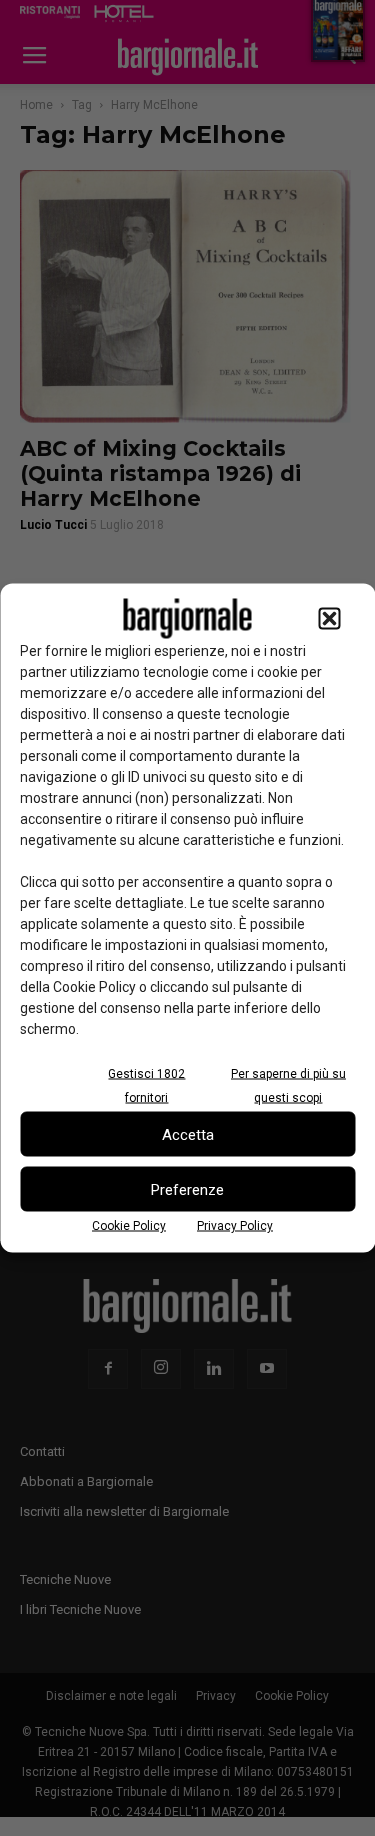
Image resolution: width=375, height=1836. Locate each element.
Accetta (188, 1134)
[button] (329, 619)
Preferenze (187, 1189)
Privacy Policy (235, 1226)
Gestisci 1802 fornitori (146, 1086)
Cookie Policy (129, 1226)
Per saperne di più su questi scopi (288, 1086)
